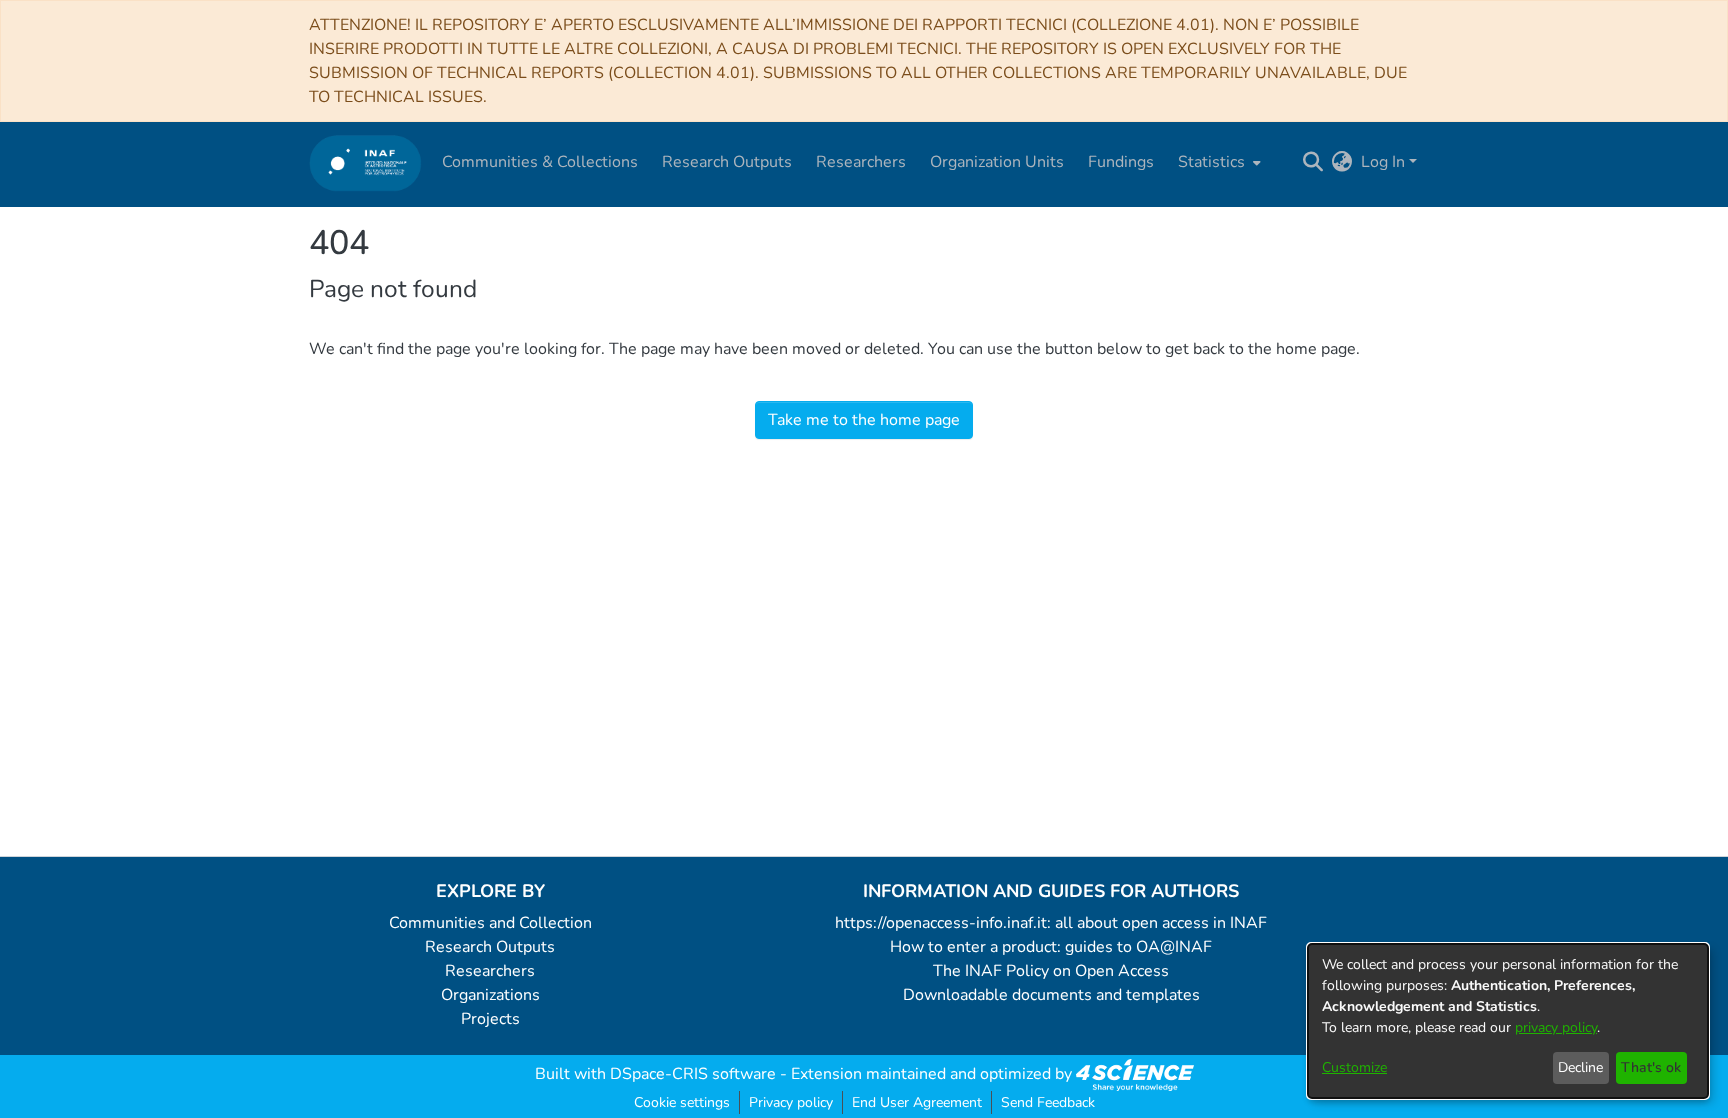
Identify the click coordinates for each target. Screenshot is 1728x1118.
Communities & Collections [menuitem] (540, 162)
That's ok (1651, 1067)
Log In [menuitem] (1383, 162)
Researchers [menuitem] (861, 162)
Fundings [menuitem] (1121, 162)
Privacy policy (791, 1102)
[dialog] (1508, 1021)
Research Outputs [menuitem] (727, 162)
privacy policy (1556, 1027)
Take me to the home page (864, 420)
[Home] (365, 162)
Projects (490, 1019)
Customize (1354, 1067)
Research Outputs (490, 947)
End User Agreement (917, 1102)
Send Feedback (1048, 1102)
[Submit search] (1313, 162)
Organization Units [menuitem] (997, 162)
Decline (1580, 1067)
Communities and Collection (490, 923)
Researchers (490, 971)
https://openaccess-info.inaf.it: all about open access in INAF (1051, 923)
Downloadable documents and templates (1051, 995)
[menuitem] (1217, 162)
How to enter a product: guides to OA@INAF (1051, 947)
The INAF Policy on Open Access (1051, 971)
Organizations (490, 995)
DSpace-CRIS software (693, 1074)
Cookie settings (682, 1102)
